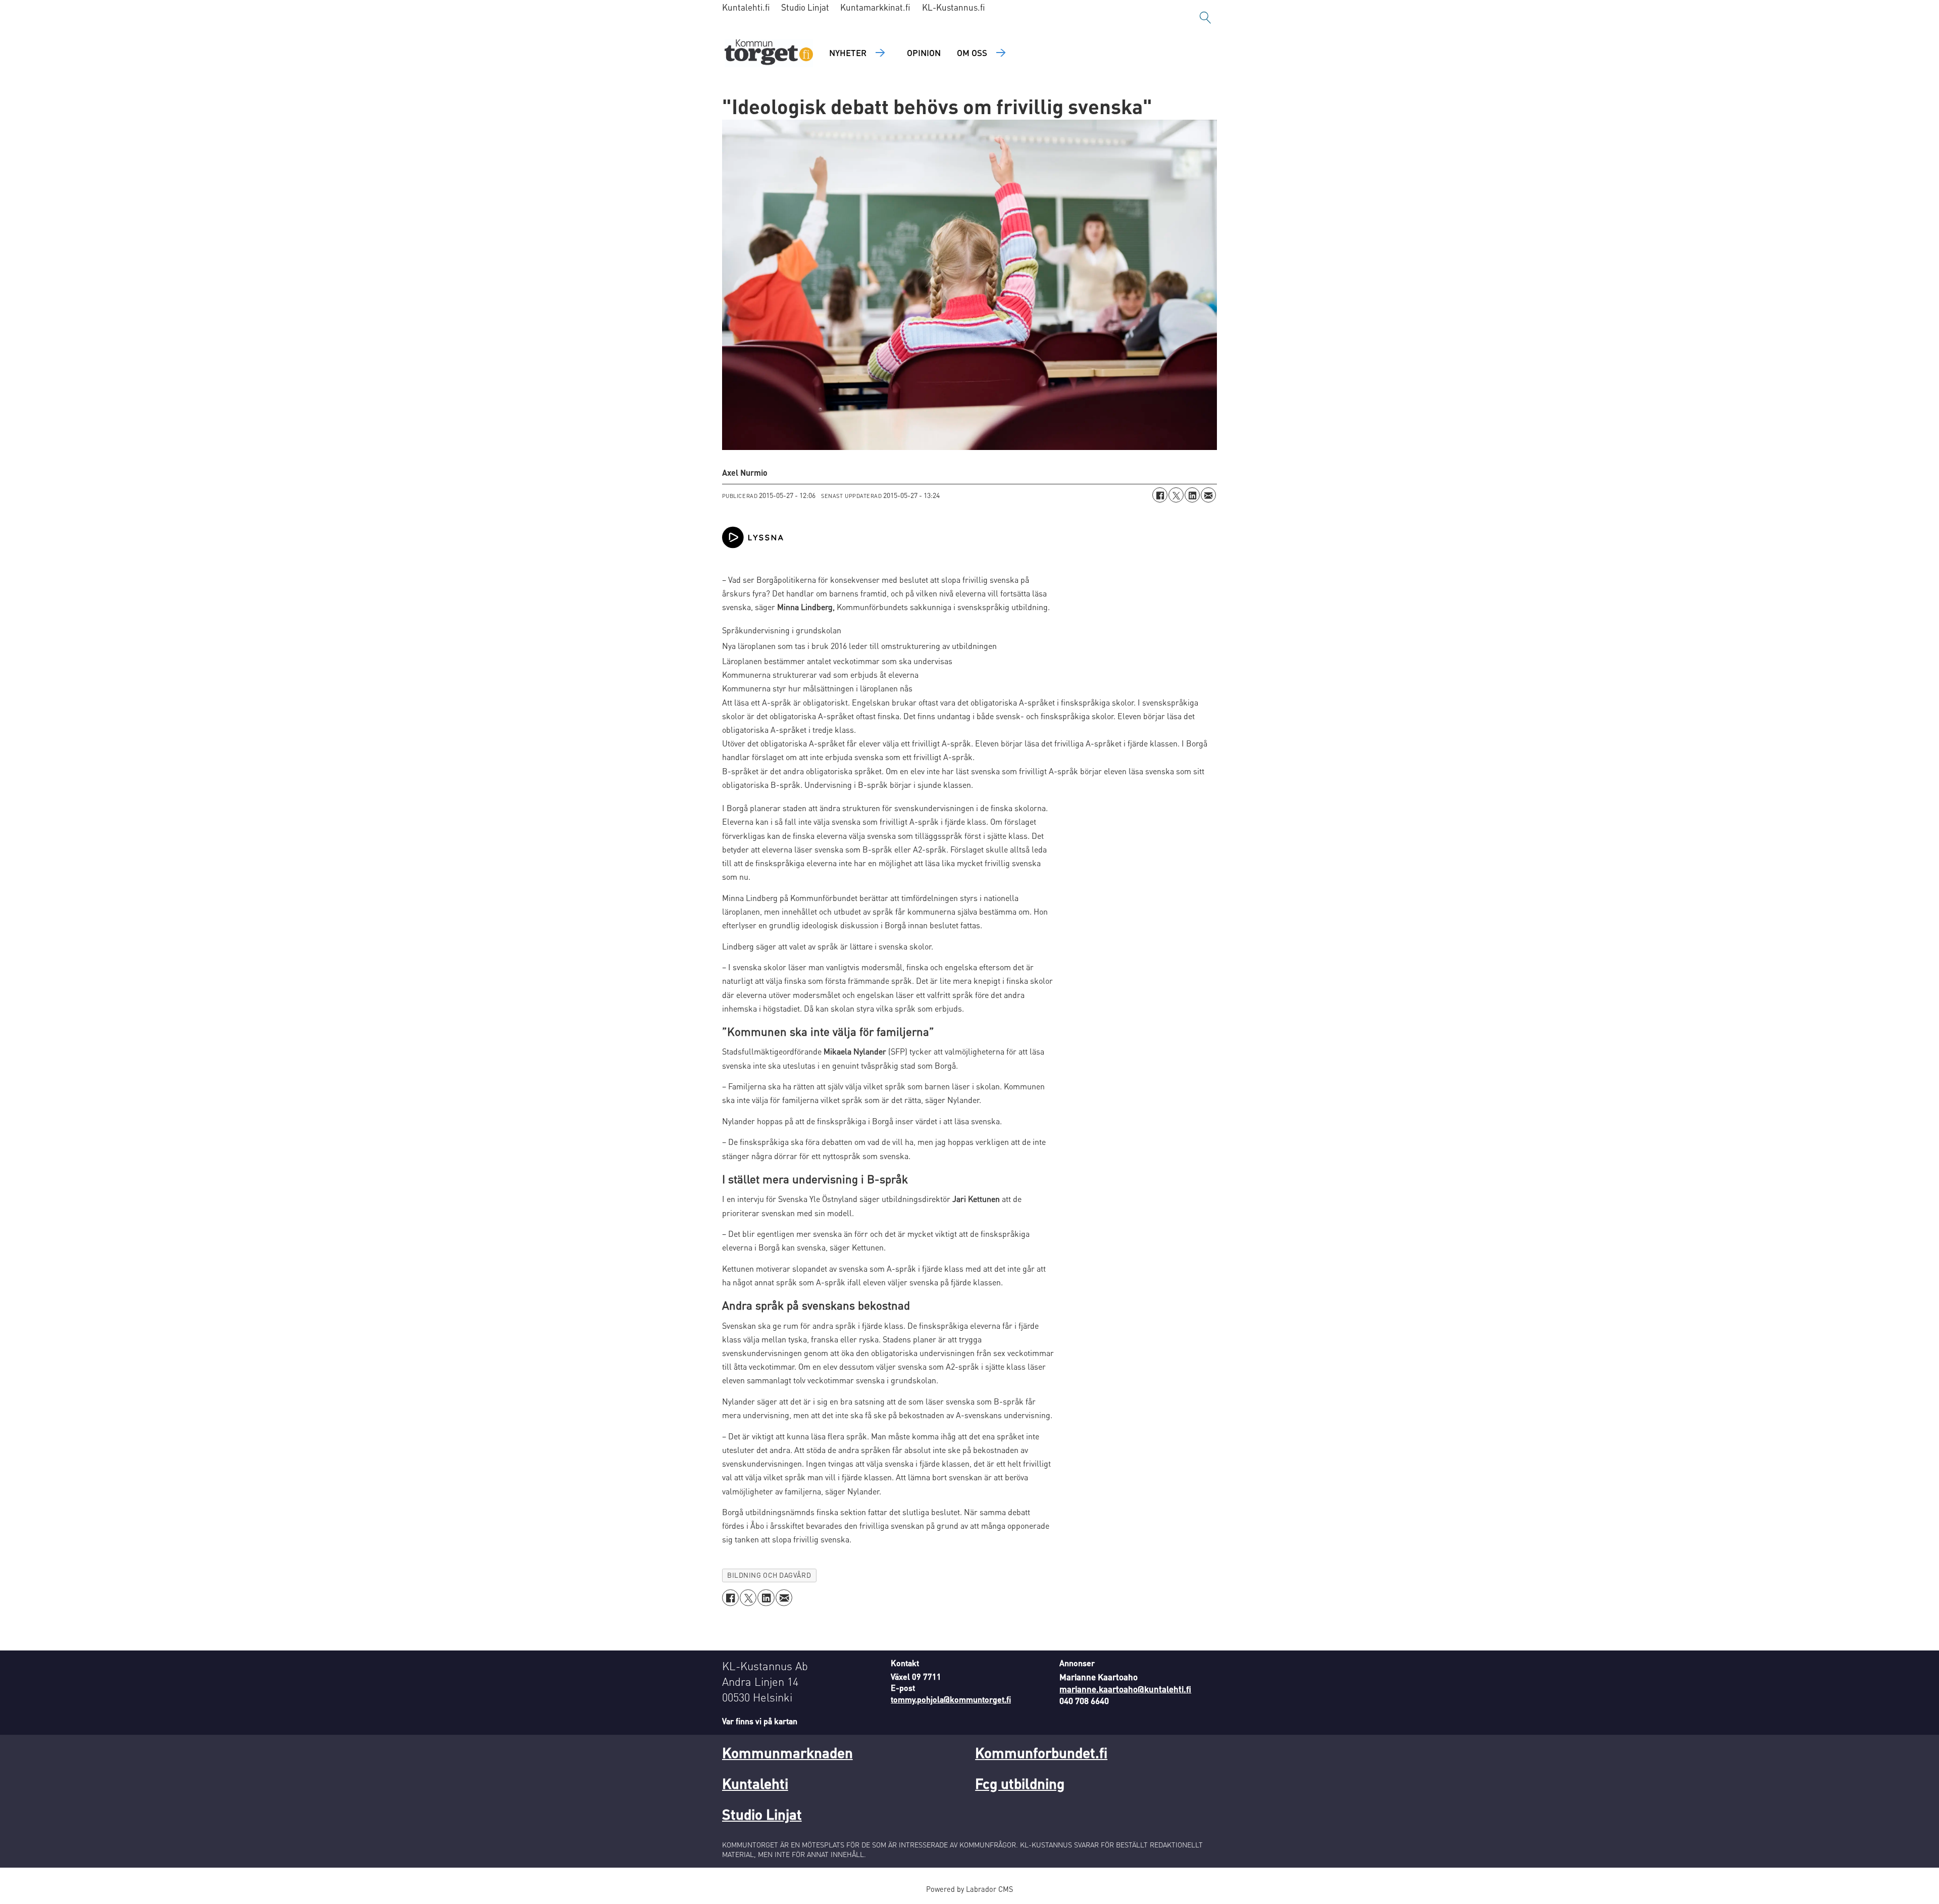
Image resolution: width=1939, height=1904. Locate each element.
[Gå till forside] (769, 53)
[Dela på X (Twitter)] (1176, 495)
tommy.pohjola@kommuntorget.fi (951, 1699)
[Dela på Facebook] (1160, 495)
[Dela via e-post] (1208, 495)
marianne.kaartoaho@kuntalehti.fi (1125, 1689)
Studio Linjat (805, 7)
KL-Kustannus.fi (954, 7)
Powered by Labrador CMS (970, 1889)
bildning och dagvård (769, 1575)
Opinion (924, 53)
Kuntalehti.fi (746, 7)
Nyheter (848, 53)
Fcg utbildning (1020, 1783)
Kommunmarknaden (787, 1752)
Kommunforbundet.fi (1041, 1752)
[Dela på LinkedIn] (1192, 495)
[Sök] (1205, 18)
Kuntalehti (755, 1783)
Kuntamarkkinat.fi (875, 7)
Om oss (972, 53)
